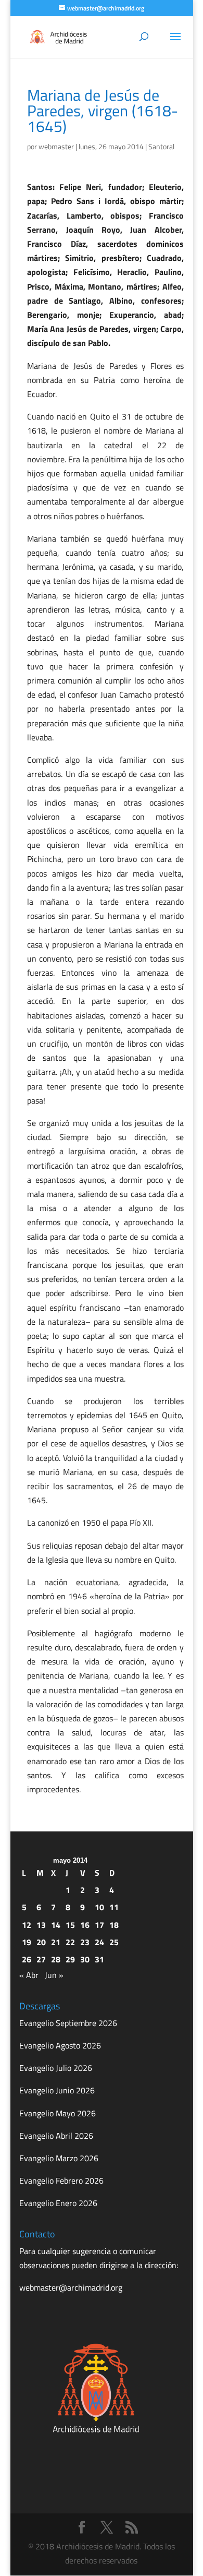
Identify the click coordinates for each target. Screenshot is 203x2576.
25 (114, 1942)
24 (99, 1942)
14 (56, 1925)
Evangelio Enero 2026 (58, 2203)
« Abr (29, 1975)
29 (70, 1959)
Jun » (54, 1975)
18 (114, 1925)
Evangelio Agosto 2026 (60, 2045)
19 (27, 1942)
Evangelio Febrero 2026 (61, 2180)
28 (56, 1959)
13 (41, 1925)
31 (99, 1959)
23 (85, 1942)
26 (27, 1959)
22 (70, 1942)
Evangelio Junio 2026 (57, 2090)
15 (70, 1925)
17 (99, 1925)
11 (114, 1907)
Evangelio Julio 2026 (56, 2068)
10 (99, 1907)
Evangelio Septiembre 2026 (68, 2023)
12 (27, 1925)
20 (41, 1942)
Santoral (161, 146)
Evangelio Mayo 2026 (58, 2113)
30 (85, 1959)
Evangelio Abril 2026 (56, 2136)
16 (85, 1925)
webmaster (56, 146)
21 (56, 1942)
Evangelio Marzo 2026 (59, 2158)
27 (41, 1959)
